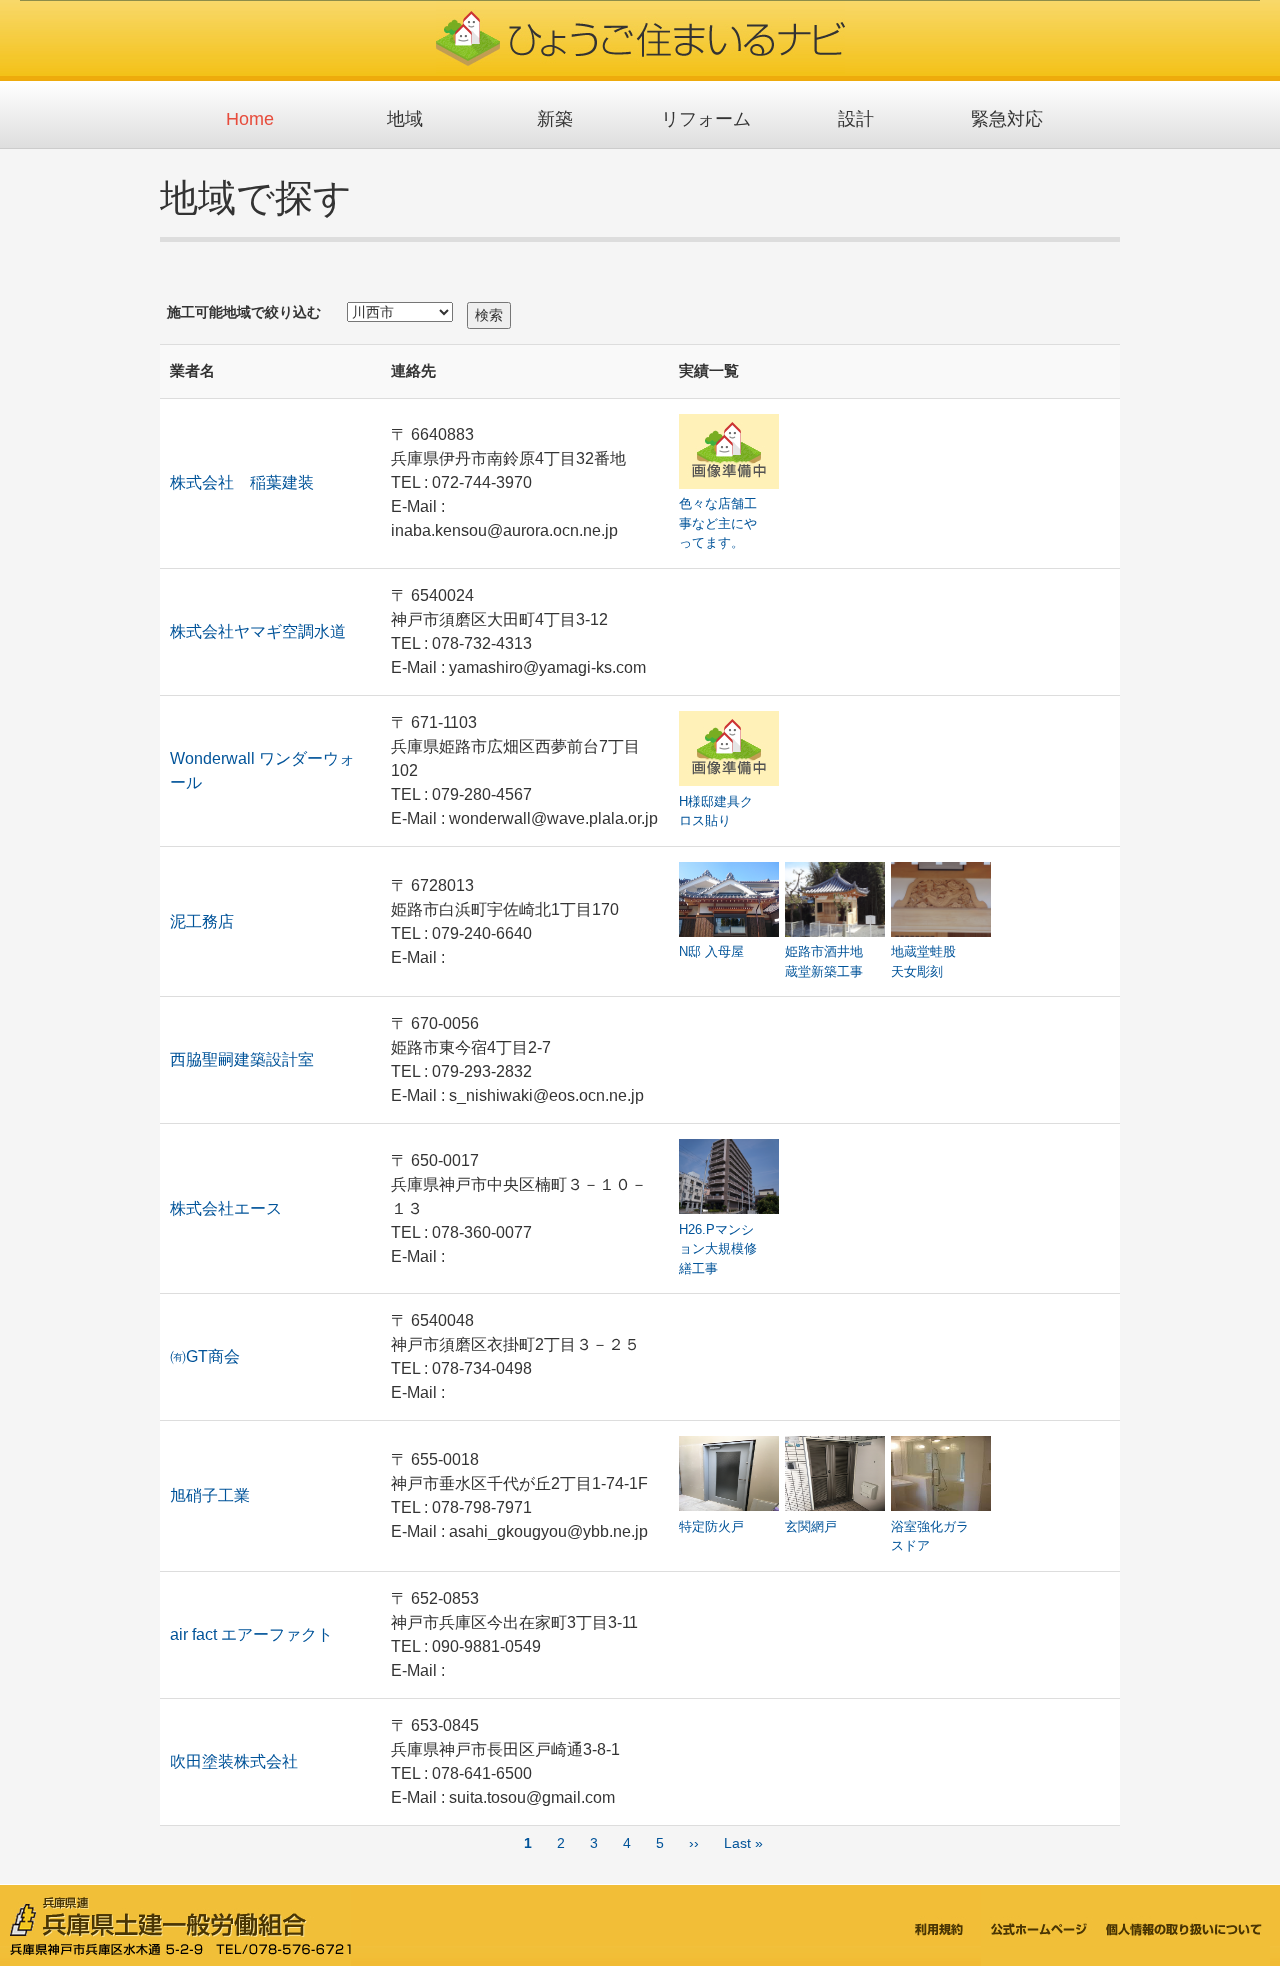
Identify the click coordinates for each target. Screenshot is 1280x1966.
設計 (856, 119)
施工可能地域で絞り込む (244, 312)
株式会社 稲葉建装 (242, 482)
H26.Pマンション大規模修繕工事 (718, 1249)
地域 (405, 119)
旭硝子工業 (210, 1495)
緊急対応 (1007, 119)
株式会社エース (226, 1208)
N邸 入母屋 (711, 951)
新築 (555, 119)
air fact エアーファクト (251, 1634)
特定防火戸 (711, 1526)
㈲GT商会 (205, 1356)
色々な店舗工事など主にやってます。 (718, 523)
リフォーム (706, 119)
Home (250, 119)
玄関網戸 (811, 1526)
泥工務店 (202, 921)
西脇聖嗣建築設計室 (242, 1059)
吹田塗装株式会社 (234, 1761)
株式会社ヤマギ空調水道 (258, 631)
